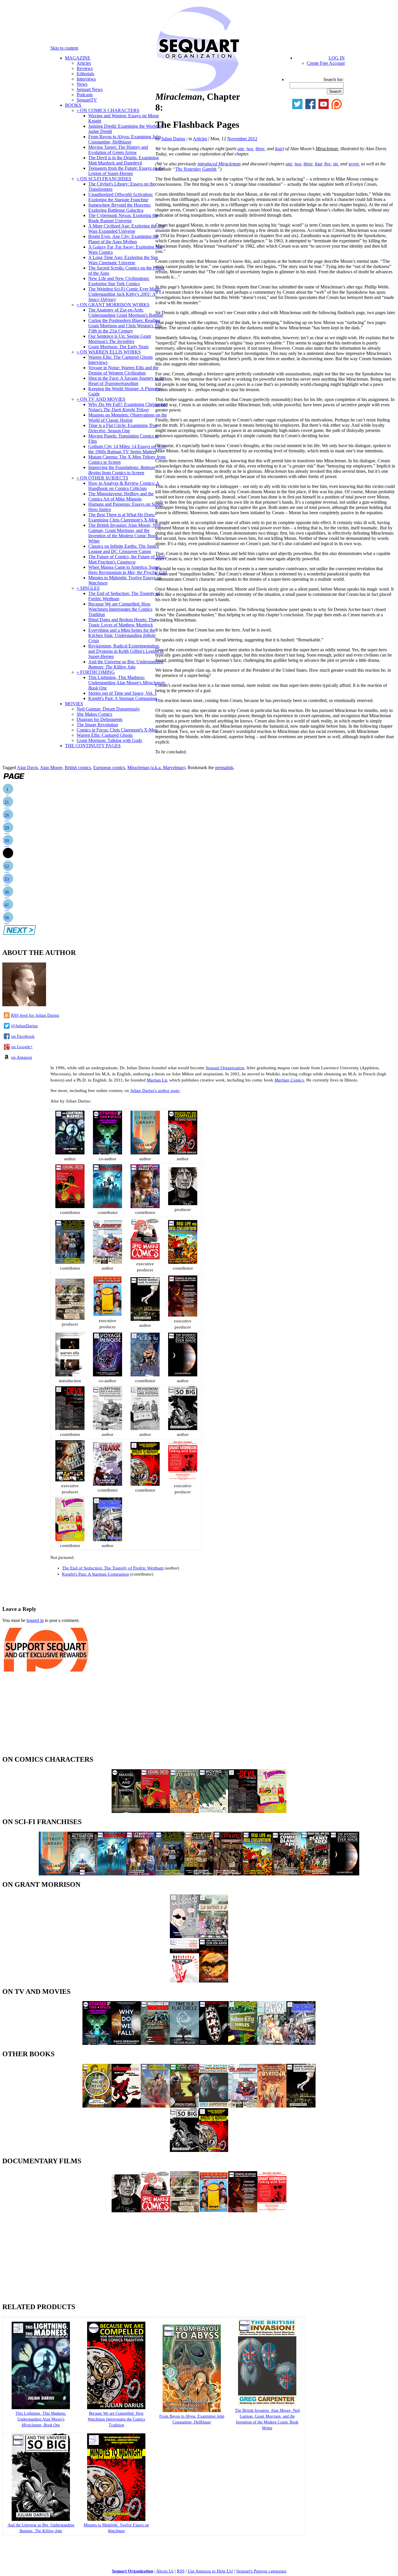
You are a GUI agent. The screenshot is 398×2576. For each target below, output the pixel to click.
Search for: (333, 79)
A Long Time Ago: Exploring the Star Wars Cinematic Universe (123, 260)
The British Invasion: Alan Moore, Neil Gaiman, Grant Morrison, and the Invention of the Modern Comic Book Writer (124, 533)
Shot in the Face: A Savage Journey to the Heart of (127, 381)
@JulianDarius (24, 1026)
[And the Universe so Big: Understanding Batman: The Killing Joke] (183, 1429)
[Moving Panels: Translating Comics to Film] (214, 2043)
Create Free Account (326, 63)
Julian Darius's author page (155, 1091)
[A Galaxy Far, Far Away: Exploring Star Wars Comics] (199, 1874)
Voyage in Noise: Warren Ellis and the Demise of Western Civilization (123, 370)
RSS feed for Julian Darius (35, 1015)
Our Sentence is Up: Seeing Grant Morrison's (120, 339)
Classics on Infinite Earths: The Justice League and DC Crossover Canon (124, 549)
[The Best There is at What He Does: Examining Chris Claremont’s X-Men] (184, 2106)
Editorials (85, 74)
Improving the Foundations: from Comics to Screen (122, 470)
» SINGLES (88, 588)
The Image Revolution (97, 725)
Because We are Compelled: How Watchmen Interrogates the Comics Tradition (120, 609)
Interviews (86, 79)
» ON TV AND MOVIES (101, 399)
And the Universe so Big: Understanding (126, 664)
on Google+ (22, 1047)
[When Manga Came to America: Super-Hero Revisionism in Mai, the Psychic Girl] (145, 1319)
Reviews (85, 68)
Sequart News (90, 89)
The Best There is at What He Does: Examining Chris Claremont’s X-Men (123, 517)
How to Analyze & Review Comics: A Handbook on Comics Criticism (124, 486)
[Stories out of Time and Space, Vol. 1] (108, 1153)
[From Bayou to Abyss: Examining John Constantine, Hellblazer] (184, 1811)
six (336, 164)
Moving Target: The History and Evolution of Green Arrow (118, 150)
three (260, 149)
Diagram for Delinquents (99, 719)
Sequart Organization (225, 1068)
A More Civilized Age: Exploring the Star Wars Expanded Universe (127, 229)
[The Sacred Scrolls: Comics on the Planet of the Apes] (286, 1874)
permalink (224, 768)
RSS (181, 2571)
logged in (35, 1620)
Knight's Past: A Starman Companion (123, 698)
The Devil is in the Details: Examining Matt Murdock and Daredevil (124, 160)
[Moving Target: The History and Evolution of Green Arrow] (214, 1811)
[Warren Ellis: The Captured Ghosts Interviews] (70, 1375)
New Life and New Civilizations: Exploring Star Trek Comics (119, 281)
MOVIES (74, 704)
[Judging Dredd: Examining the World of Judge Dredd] (70, 1207)
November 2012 (242, 139)
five (327, 164)
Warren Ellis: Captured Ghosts (105, 735)
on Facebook (23, 1036)
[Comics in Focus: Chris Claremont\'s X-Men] (243, 2211)
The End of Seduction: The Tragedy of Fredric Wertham (113, 1568)
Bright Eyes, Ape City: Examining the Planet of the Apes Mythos (123, 239)
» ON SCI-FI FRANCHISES (104, 179)
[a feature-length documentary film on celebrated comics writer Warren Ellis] (70, 1480)
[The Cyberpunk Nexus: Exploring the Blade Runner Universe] (145, 1207)
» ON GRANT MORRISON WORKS (113, 305)
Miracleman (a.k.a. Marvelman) (156, 768)
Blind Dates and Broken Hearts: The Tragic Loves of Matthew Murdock (122, 622)
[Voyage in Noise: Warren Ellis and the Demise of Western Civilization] (108, 1375)
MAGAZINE (78, 58)
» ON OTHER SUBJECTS (102, 478)
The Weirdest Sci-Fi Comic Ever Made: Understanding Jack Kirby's (125, 294)
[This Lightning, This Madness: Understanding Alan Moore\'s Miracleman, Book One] (70, 1153)
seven (354, 164)
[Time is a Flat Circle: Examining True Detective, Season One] (184, 2043)
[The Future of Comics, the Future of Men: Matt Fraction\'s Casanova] (272, 2106)
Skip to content (64, 48)
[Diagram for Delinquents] (184, 2211)
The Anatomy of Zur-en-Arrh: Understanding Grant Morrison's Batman (126, 313)
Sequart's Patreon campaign (261, 2571)
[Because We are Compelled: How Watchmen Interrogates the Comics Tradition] (183, 1153)
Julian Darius (173, 139)
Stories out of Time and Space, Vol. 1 (123, 693)
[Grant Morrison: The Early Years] (184, 1937)
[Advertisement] (71, 1590)
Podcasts (85, 95)
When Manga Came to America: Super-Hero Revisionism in (127, 570)
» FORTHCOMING (96, 672)
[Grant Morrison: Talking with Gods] (272, 2211)
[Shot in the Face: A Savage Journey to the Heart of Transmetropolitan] (145, 1375)
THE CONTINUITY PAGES (93, 746)
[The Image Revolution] (214, 2211)
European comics (109, 768)
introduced (219, 164)
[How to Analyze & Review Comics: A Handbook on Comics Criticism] (97, 2106)
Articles (84, 63)
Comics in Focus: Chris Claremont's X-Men (117, 730)
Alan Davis (27, 768)
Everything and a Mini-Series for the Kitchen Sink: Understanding (122, 635)
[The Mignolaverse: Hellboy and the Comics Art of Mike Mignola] (126, 2106)
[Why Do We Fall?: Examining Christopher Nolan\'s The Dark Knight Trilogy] (126, 2043)
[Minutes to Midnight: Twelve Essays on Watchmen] (145, 1484)
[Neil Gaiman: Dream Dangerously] (126, 2211)
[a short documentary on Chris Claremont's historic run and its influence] (183, 1315)
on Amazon (22, 1057)
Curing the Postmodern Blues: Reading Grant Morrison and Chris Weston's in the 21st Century (125, 326)
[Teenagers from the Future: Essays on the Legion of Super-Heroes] (70, 1540)
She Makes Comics (94, 714)
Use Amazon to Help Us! (210, 2571)
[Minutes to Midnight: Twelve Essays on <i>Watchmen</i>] (116, 2520)
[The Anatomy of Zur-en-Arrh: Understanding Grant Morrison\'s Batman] (214, 1981)
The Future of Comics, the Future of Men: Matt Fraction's (127, 559)
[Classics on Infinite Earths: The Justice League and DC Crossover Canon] (108, 1262)
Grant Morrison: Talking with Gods (109, 740)
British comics (78, 768)
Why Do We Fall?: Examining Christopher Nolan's (128, 407)
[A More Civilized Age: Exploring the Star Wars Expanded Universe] (228, 1874)
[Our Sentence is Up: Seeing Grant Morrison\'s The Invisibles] (214, 1937)
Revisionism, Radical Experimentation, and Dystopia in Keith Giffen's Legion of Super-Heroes (126, 651)
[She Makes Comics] (155, 2211)
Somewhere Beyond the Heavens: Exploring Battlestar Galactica (120, 208)
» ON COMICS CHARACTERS (108, 110)
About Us (165, 2571)
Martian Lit (157, 1080)
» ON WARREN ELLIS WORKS (109, 352)
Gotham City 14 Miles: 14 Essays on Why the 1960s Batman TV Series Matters (127, 449)
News (82, 84)
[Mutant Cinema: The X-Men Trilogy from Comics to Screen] (272, 2043)
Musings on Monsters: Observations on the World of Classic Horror (128, 418)
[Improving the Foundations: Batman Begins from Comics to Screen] (108, 1540)
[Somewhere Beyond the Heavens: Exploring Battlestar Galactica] (108, 1207)
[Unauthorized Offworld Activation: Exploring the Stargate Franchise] (82, 1874)
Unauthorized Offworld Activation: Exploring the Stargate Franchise (121, 197)
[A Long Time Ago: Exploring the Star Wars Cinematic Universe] (70, 1262)
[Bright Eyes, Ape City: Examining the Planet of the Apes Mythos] (316, 1874)
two (250, 149)
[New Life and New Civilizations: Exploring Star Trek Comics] (183, 1262)
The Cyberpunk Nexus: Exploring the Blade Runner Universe (123, 218)
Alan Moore (51, 768)
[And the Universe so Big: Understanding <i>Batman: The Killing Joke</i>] (41, 2520)
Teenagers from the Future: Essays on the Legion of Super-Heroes (126, 171)
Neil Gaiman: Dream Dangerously (108, 709)
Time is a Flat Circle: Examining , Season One (123, 428)
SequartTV (87, 100)
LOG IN (337, 58)
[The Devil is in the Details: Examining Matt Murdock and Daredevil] (70, 1429)
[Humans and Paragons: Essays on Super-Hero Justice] (155, 2106)
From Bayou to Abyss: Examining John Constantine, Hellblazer (125, 139)
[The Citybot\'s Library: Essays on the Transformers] (145, 1153)
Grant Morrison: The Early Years (118, 347)
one (241, 149)
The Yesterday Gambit (196, 169)
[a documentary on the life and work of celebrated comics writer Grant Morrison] (183, 1480)
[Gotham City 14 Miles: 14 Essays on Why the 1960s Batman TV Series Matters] (243, 2043)
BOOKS (73, 105)
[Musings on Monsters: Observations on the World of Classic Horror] (155, 2043)
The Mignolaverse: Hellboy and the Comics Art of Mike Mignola (121, 496)
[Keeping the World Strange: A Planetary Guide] (108, 1484)
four (279, 149)
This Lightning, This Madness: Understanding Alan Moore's (127, 683)
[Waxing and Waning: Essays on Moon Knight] (126, 1811)
